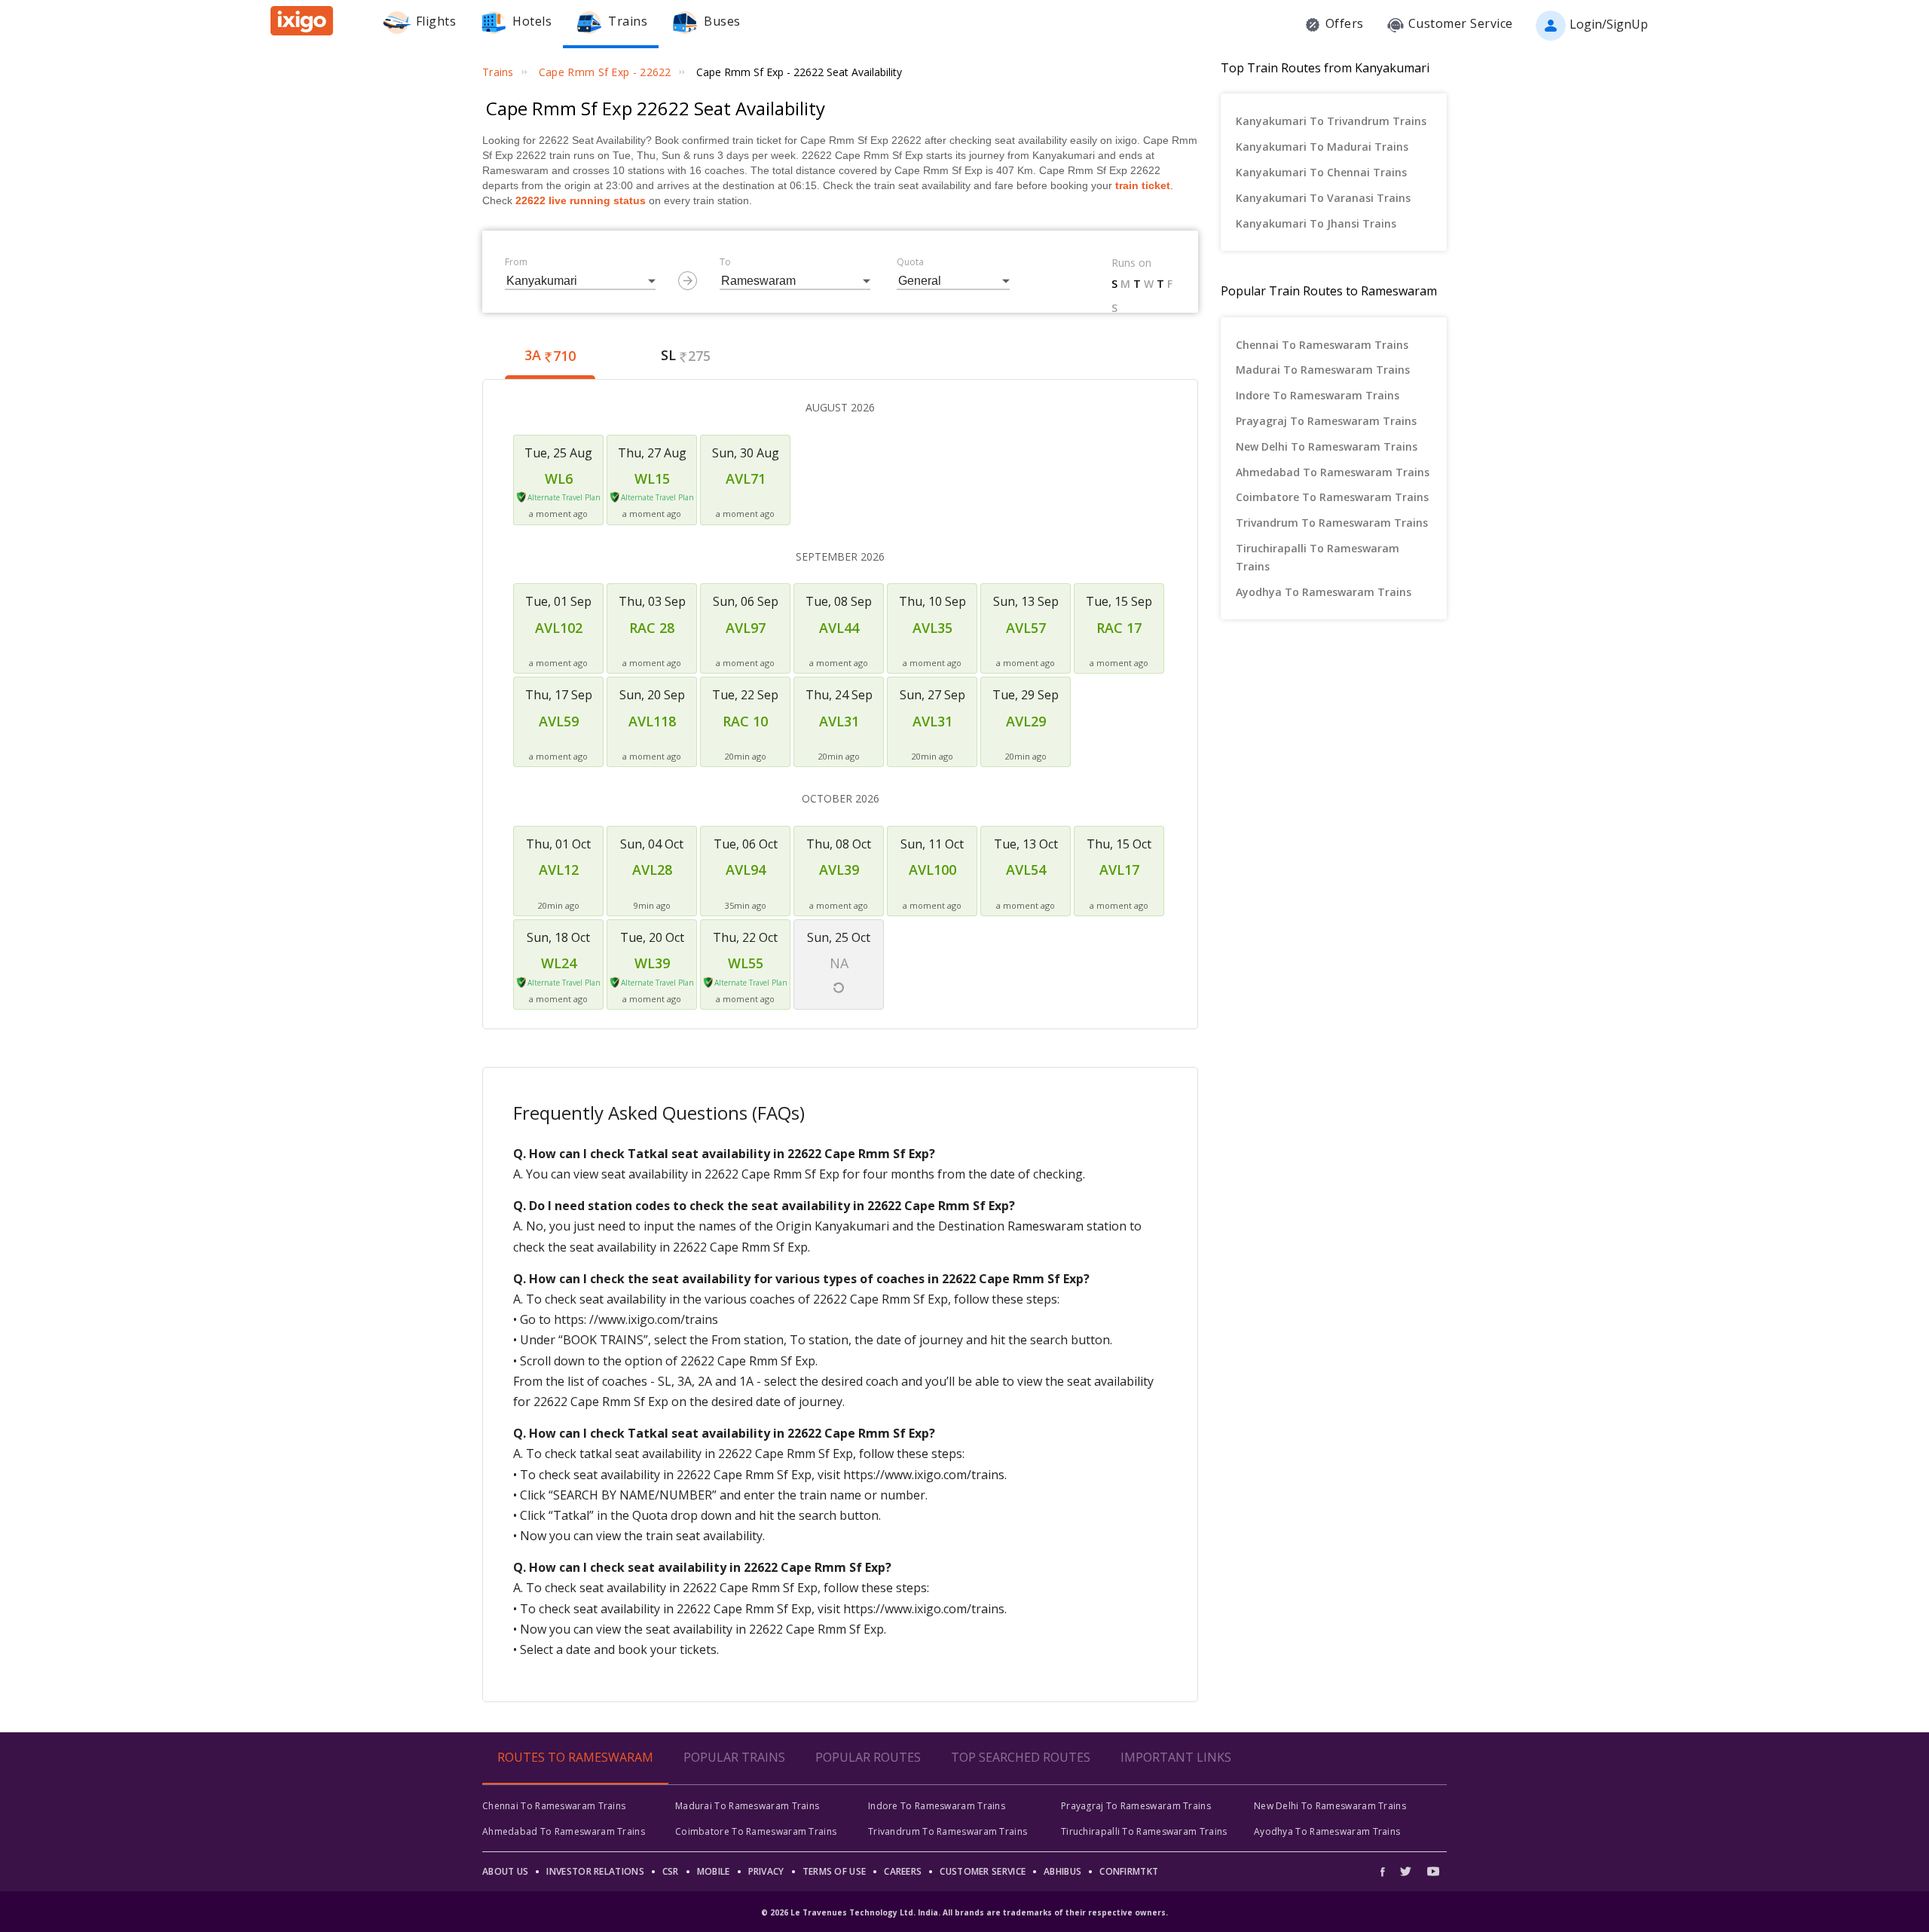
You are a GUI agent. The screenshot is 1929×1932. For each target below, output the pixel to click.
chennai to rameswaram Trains (1322, 345)
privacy (766, 1871)
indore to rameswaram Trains (1318, 395)
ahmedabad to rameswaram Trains (1333, 472)
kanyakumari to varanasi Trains (1323, 198)
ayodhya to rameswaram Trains (1324, 592)
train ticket (1143, 185)
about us (505, 1871)
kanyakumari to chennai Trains (1321, 172)
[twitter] (1406, 1871)
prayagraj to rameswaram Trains (1326, 421)
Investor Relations (595, 1871)
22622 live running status (581, 200)
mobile (714, 1871)
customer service (983, 1871)
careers (903, 1871)
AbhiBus (1062, 1871)
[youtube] (1433, 1871)
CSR (671, 1871)
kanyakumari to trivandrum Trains (1331, 121)
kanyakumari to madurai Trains (1322, 147)
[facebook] (1386, 1871)
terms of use (835, 1871)
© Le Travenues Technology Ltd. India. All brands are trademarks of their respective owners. (964, 1912)
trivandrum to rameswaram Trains (1332, 523)
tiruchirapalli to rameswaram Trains (1318, 557)
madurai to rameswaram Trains (1323, 370)
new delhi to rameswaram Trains (1327, 446)
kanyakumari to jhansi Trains (1316, 223)
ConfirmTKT (1129, 1871)
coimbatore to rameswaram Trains (1332, 497)
